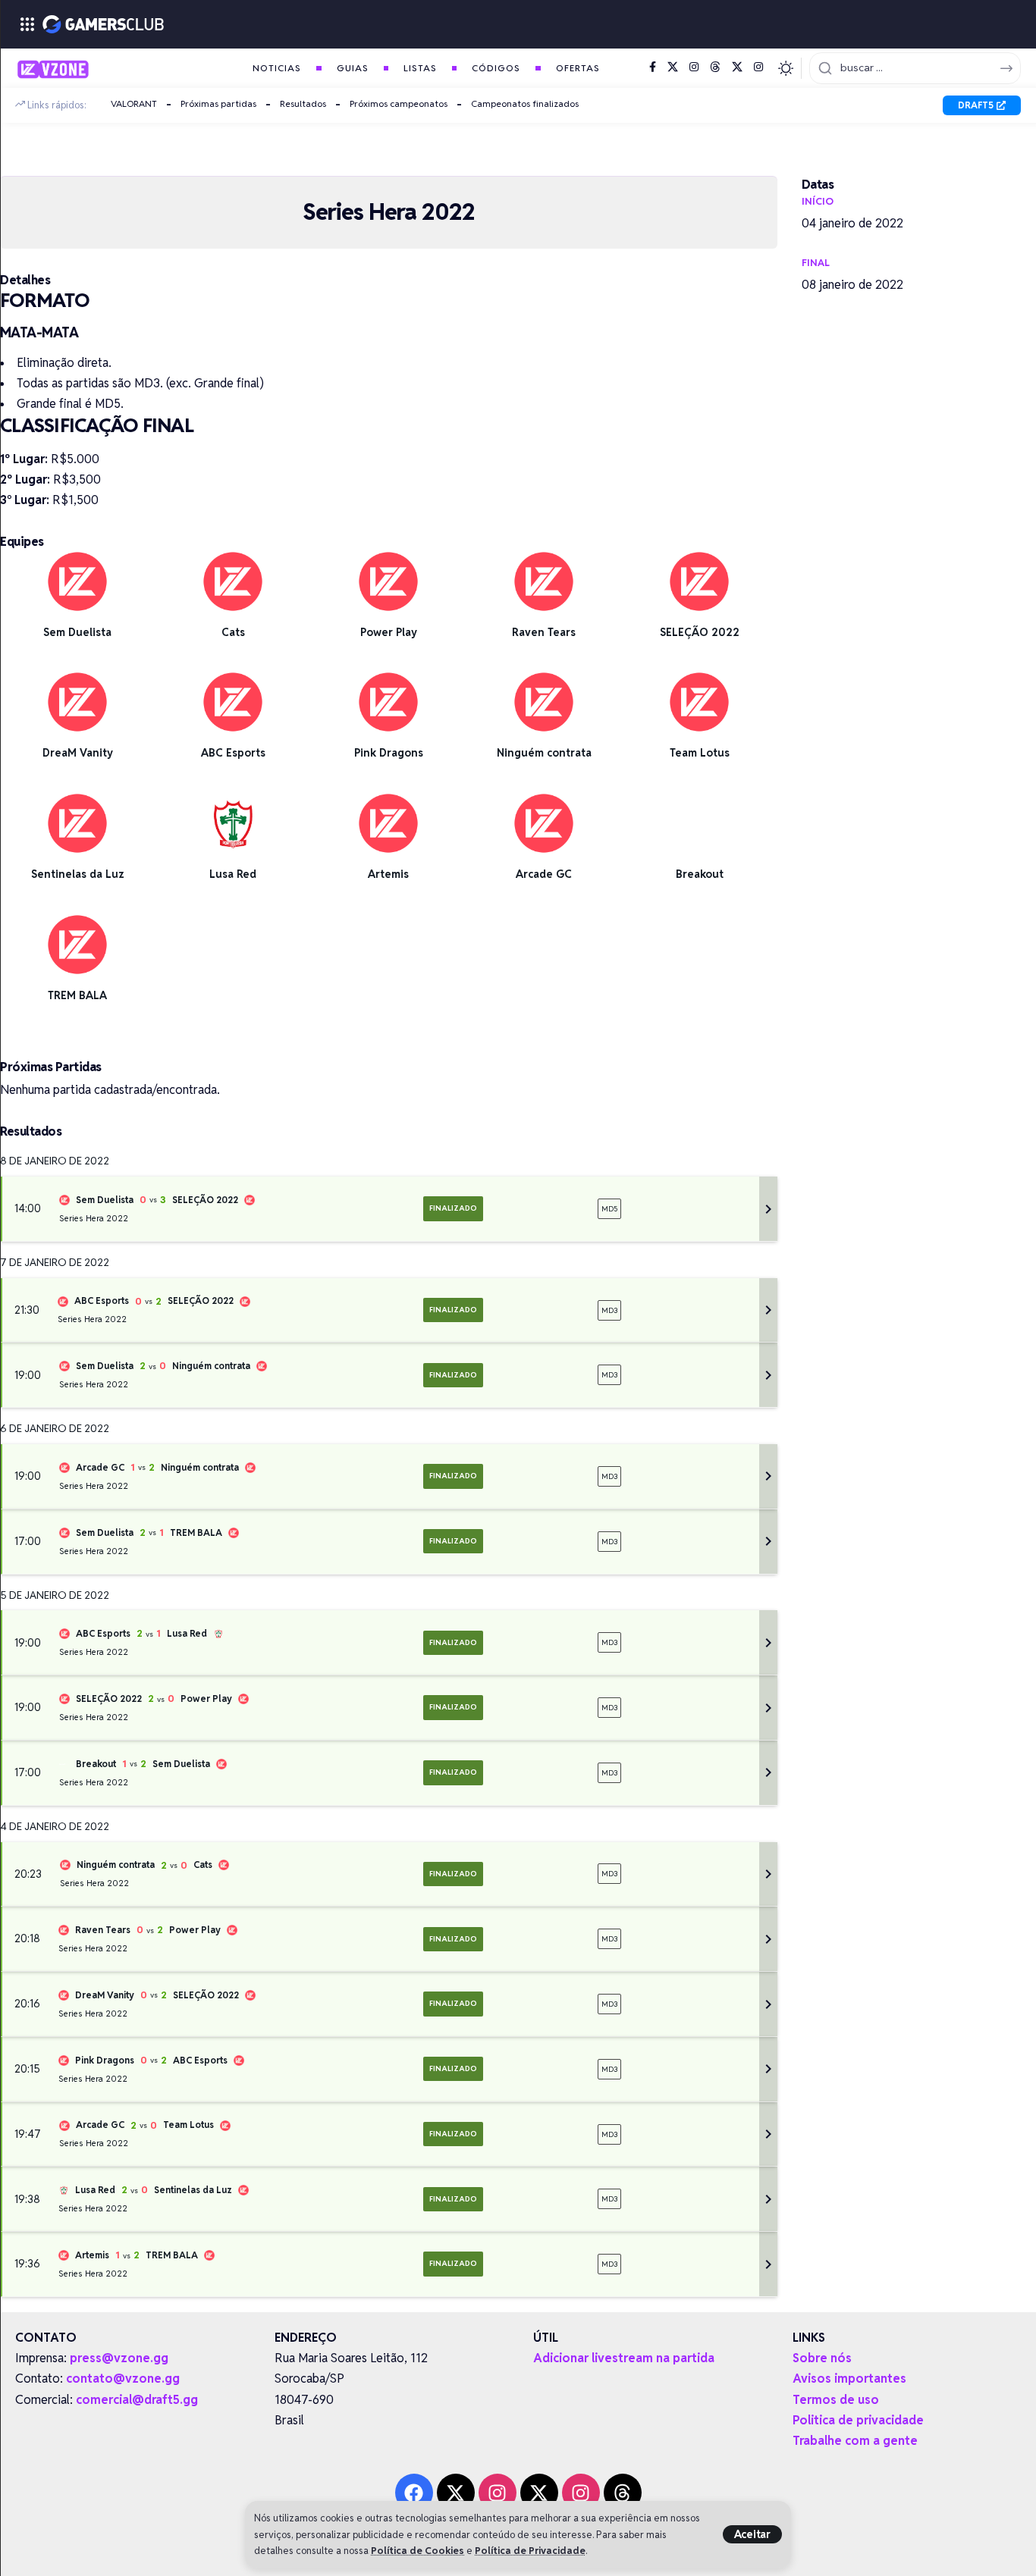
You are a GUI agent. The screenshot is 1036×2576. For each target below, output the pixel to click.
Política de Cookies (418, 2551)
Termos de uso (836, 2400)
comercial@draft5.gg (137, 2400)
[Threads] (715, 67)
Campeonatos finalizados (525, 103)
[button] (752, 2534)
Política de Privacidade (530, 2551)
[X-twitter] (456, 2493)
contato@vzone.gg (123, 2379)
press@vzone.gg (119, 2358)
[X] (673, 67)
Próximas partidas (218, 103)
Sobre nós (822, 2358)
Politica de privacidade (858, 2420)
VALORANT (134, 103)
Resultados (303, 103)
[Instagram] (694, 67)
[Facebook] (653, 67)
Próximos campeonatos (399, 103)
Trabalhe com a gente (855, 2441)
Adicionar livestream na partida (624, 2358)
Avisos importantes (849, 2379)
